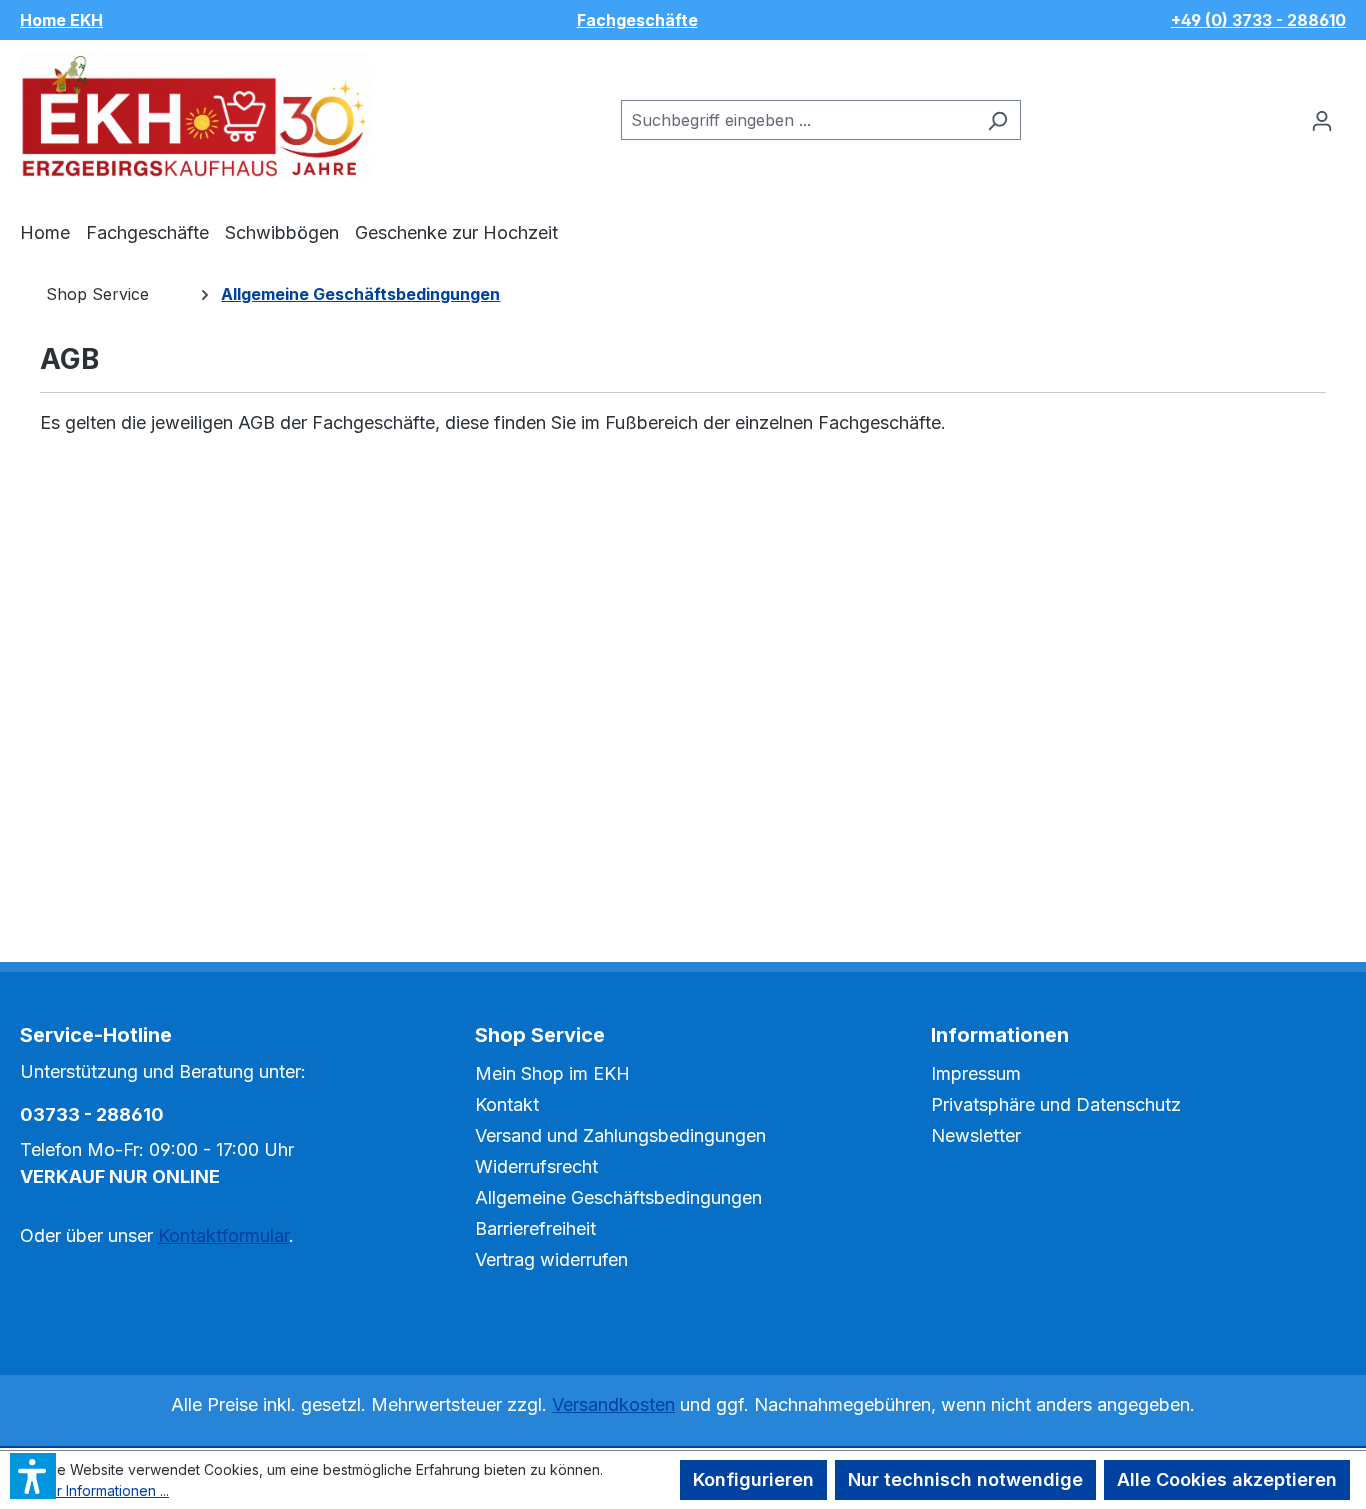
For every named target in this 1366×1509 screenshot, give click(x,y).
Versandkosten (613, 1404)
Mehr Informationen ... (98, 1490)
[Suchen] (997, 120)
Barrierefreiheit (535, 1228)
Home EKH (61, 20)
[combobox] (798, 120)
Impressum (976, 1073)
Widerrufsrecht (536, 1166)
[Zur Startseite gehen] (195, 115)
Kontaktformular (223, 1235)
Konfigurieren (753, 1479)
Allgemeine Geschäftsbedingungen (618, 1197)
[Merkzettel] (1285, 113)
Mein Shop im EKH (552, 1073)
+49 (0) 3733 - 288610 (1258, 20)
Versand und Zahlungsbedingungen (620, 1135)
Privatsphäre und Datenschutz (1056, 1104)
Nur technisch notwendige (965, 1479)
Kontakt (507, 1104)
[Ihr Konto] (1322, 120)
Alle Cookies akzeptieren (1227, 1479)
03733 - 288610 (92, 1114)
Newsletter (976, 1135)
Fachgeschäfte (637, 20)
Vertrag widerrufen (551, 1259)
